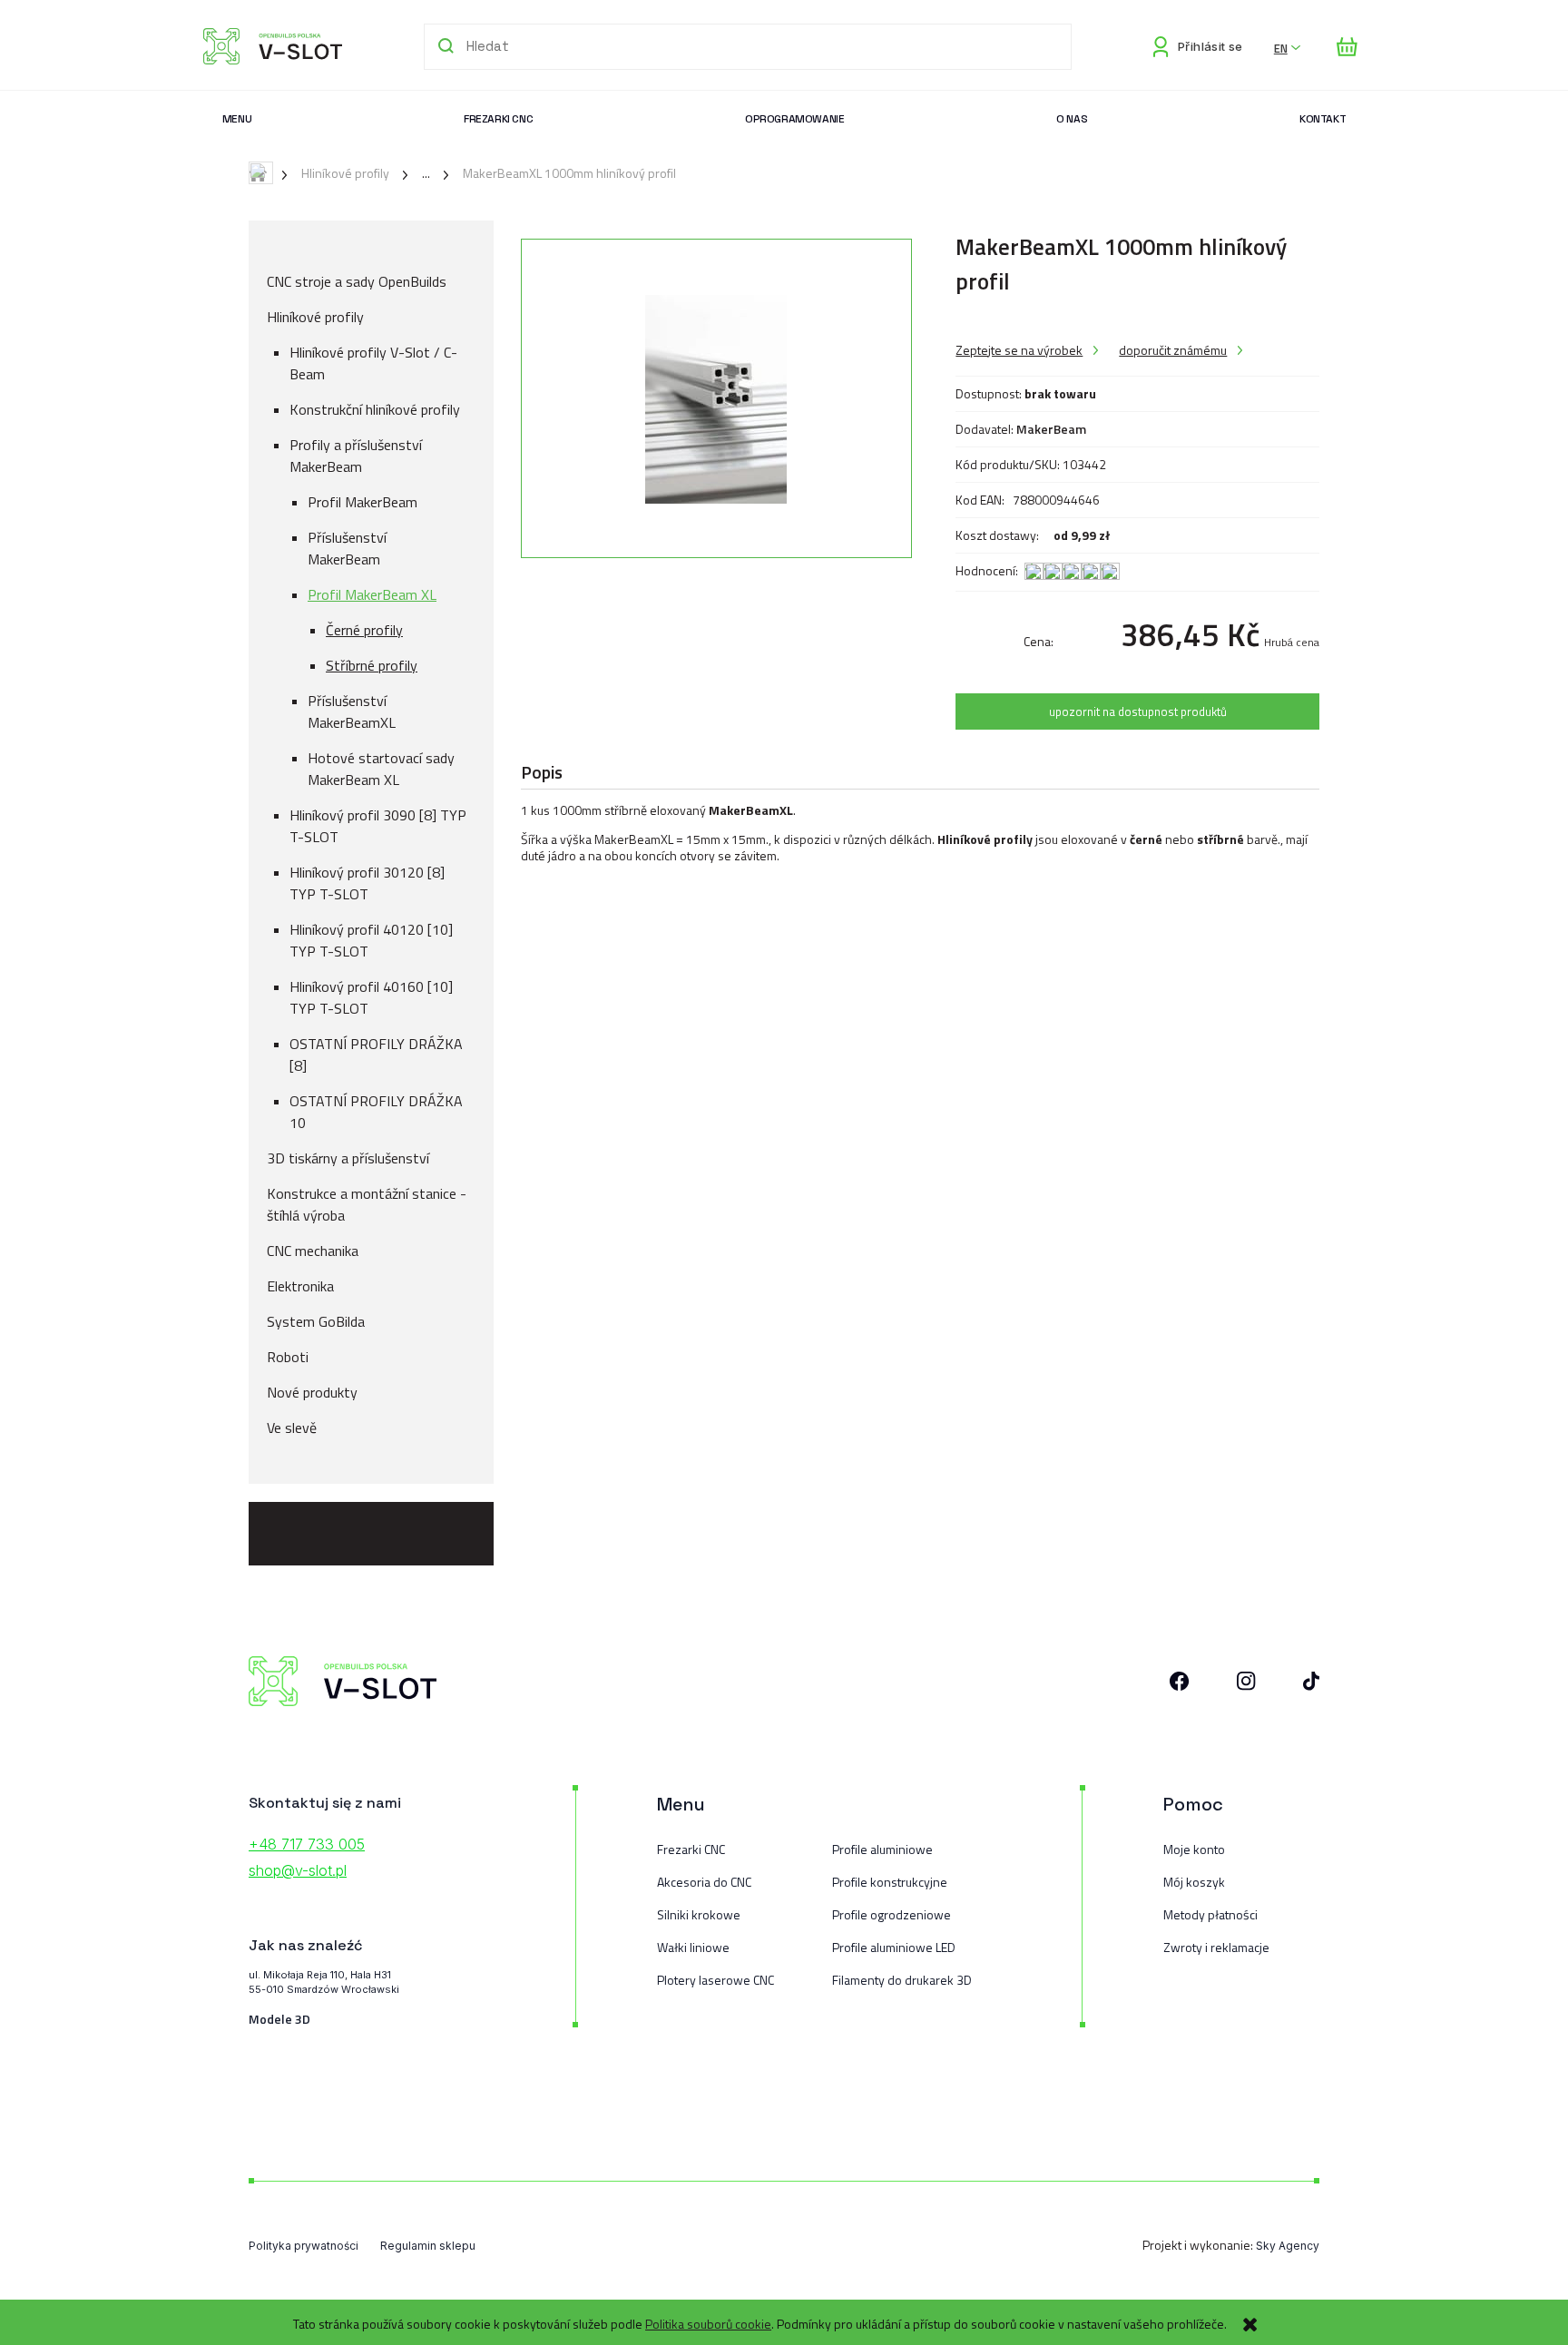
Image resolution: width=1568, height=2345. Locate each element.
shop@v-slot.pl (298, 1870)
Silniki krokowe (699, 1914)
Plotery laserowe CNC (715, 1980)
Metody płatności (1210, 1914)
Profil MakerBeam (363, 502)
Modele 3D (279, 2019)
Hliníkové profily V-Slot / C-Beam (373, 363)
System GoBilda (316, 1321)
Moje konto (1194, 1849)
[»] (412, 173)
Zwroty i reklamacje (1216, 1947)
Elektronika (300, 1286)
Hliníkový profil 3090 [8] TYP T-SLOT (378, 826)
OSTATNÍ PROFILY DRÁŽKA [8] (376, 1055)
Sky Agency (1288, 2246)
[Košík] (1347, 47)
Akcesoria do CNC (704, 1882)
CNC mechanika (313, 1251)
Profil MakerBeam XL (372, 594)
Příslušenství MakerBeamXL (352, 711)
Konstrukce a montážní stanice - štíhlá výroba (367, 1204)
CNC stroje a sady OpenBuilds (357, 281)
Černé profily (364, 630)
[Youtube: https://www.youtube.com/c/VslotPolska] (1311, 1685)
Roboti (288, 1357)
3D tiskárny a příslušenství (348, 1158)
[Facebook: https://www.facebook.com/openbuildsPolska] (1180, 1685)
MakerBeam (1051, 429)
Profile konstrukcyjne (890, 1882)
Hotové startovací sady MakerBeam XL (381, 769)
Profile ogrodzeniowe (892, 1914)
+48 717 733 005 (307, 1844)
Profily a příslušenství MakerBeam (356, 456)
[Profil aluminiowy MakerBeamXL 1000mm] (716, 398)
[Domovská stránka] (273, 46)
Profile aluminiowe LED (894, 1947)
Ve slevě (292, 1428)
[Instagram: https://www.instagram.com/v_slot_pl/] (1246, 1685)
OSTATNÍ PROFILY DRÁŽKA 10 (376, 1112)
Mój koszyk (1194, 1882)
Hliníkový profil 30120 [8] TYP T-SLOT (367, 883)
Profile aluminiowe (882, 1849)
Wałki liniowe (693, 1947)
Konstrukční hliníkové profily (375, 409)
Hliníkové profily (315, 317)
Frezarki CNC (691, 1849)
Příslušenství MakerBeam (347, 548)
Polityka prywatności (304, 2246)
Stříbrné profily (372, 665)
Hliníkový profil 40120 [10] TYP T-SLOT (371, 940)
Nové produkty (312, 1392)
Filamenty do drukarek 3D (902, 1980)
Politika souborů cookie (708, 2324)
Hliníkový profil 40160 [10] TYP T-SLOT (371, 997)
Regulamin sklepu (428, 2246)
